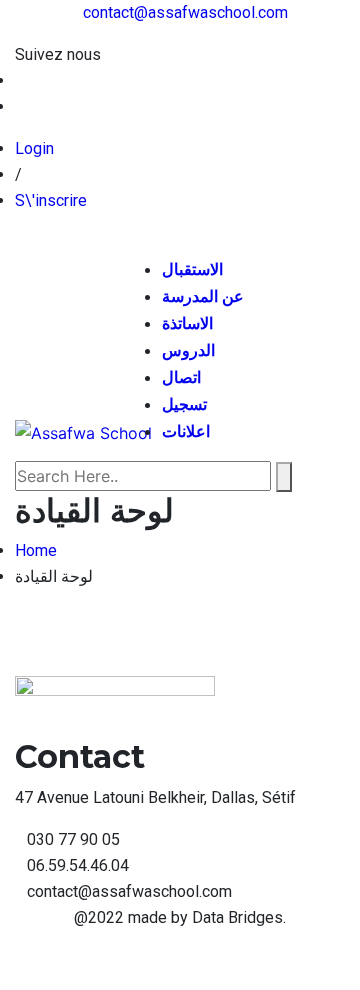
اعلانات (186, 431)
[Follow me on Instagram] (21, 106)
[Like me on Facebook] (21, 80)
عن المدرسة (203, 296)
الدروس (188, 350)
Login (34, 148)
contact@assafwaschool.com (185, 12)
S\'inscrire (51, 200)
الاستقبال (192, 269)
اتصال (181, 377)
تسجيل (184, 404)
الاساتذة (187, 323)
